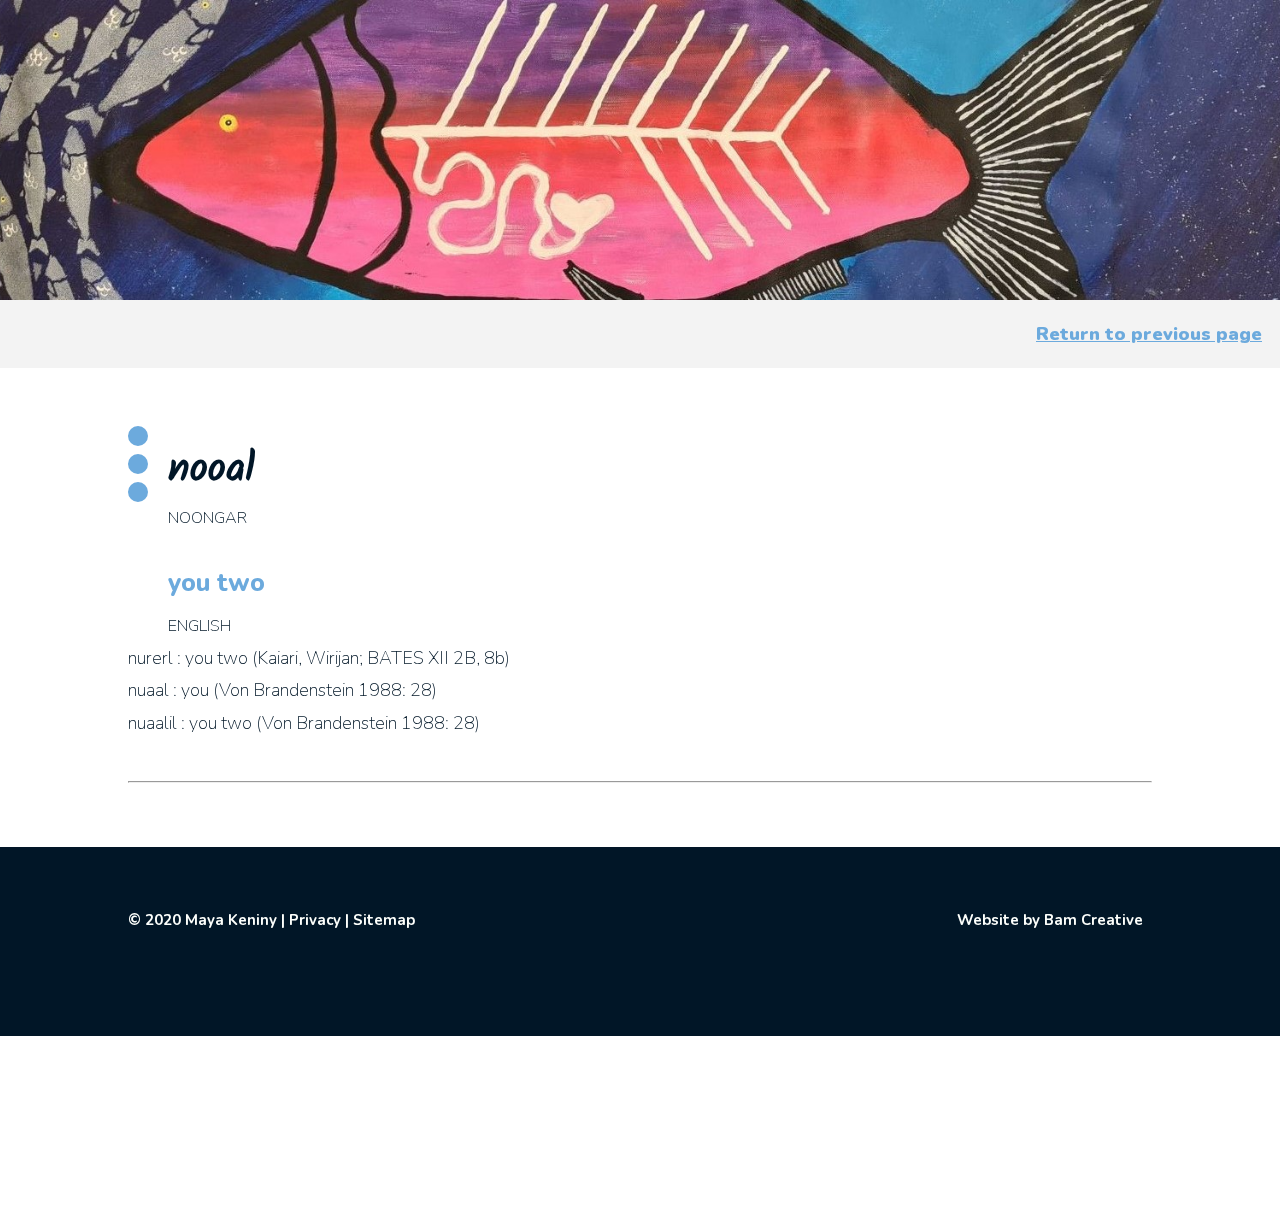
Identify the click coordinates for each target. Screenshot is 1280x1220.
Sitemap (384, 920)
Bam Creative (1093, 920)
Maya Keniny (231, 920)
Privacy (315, 920)
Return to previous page (1149, 334)
